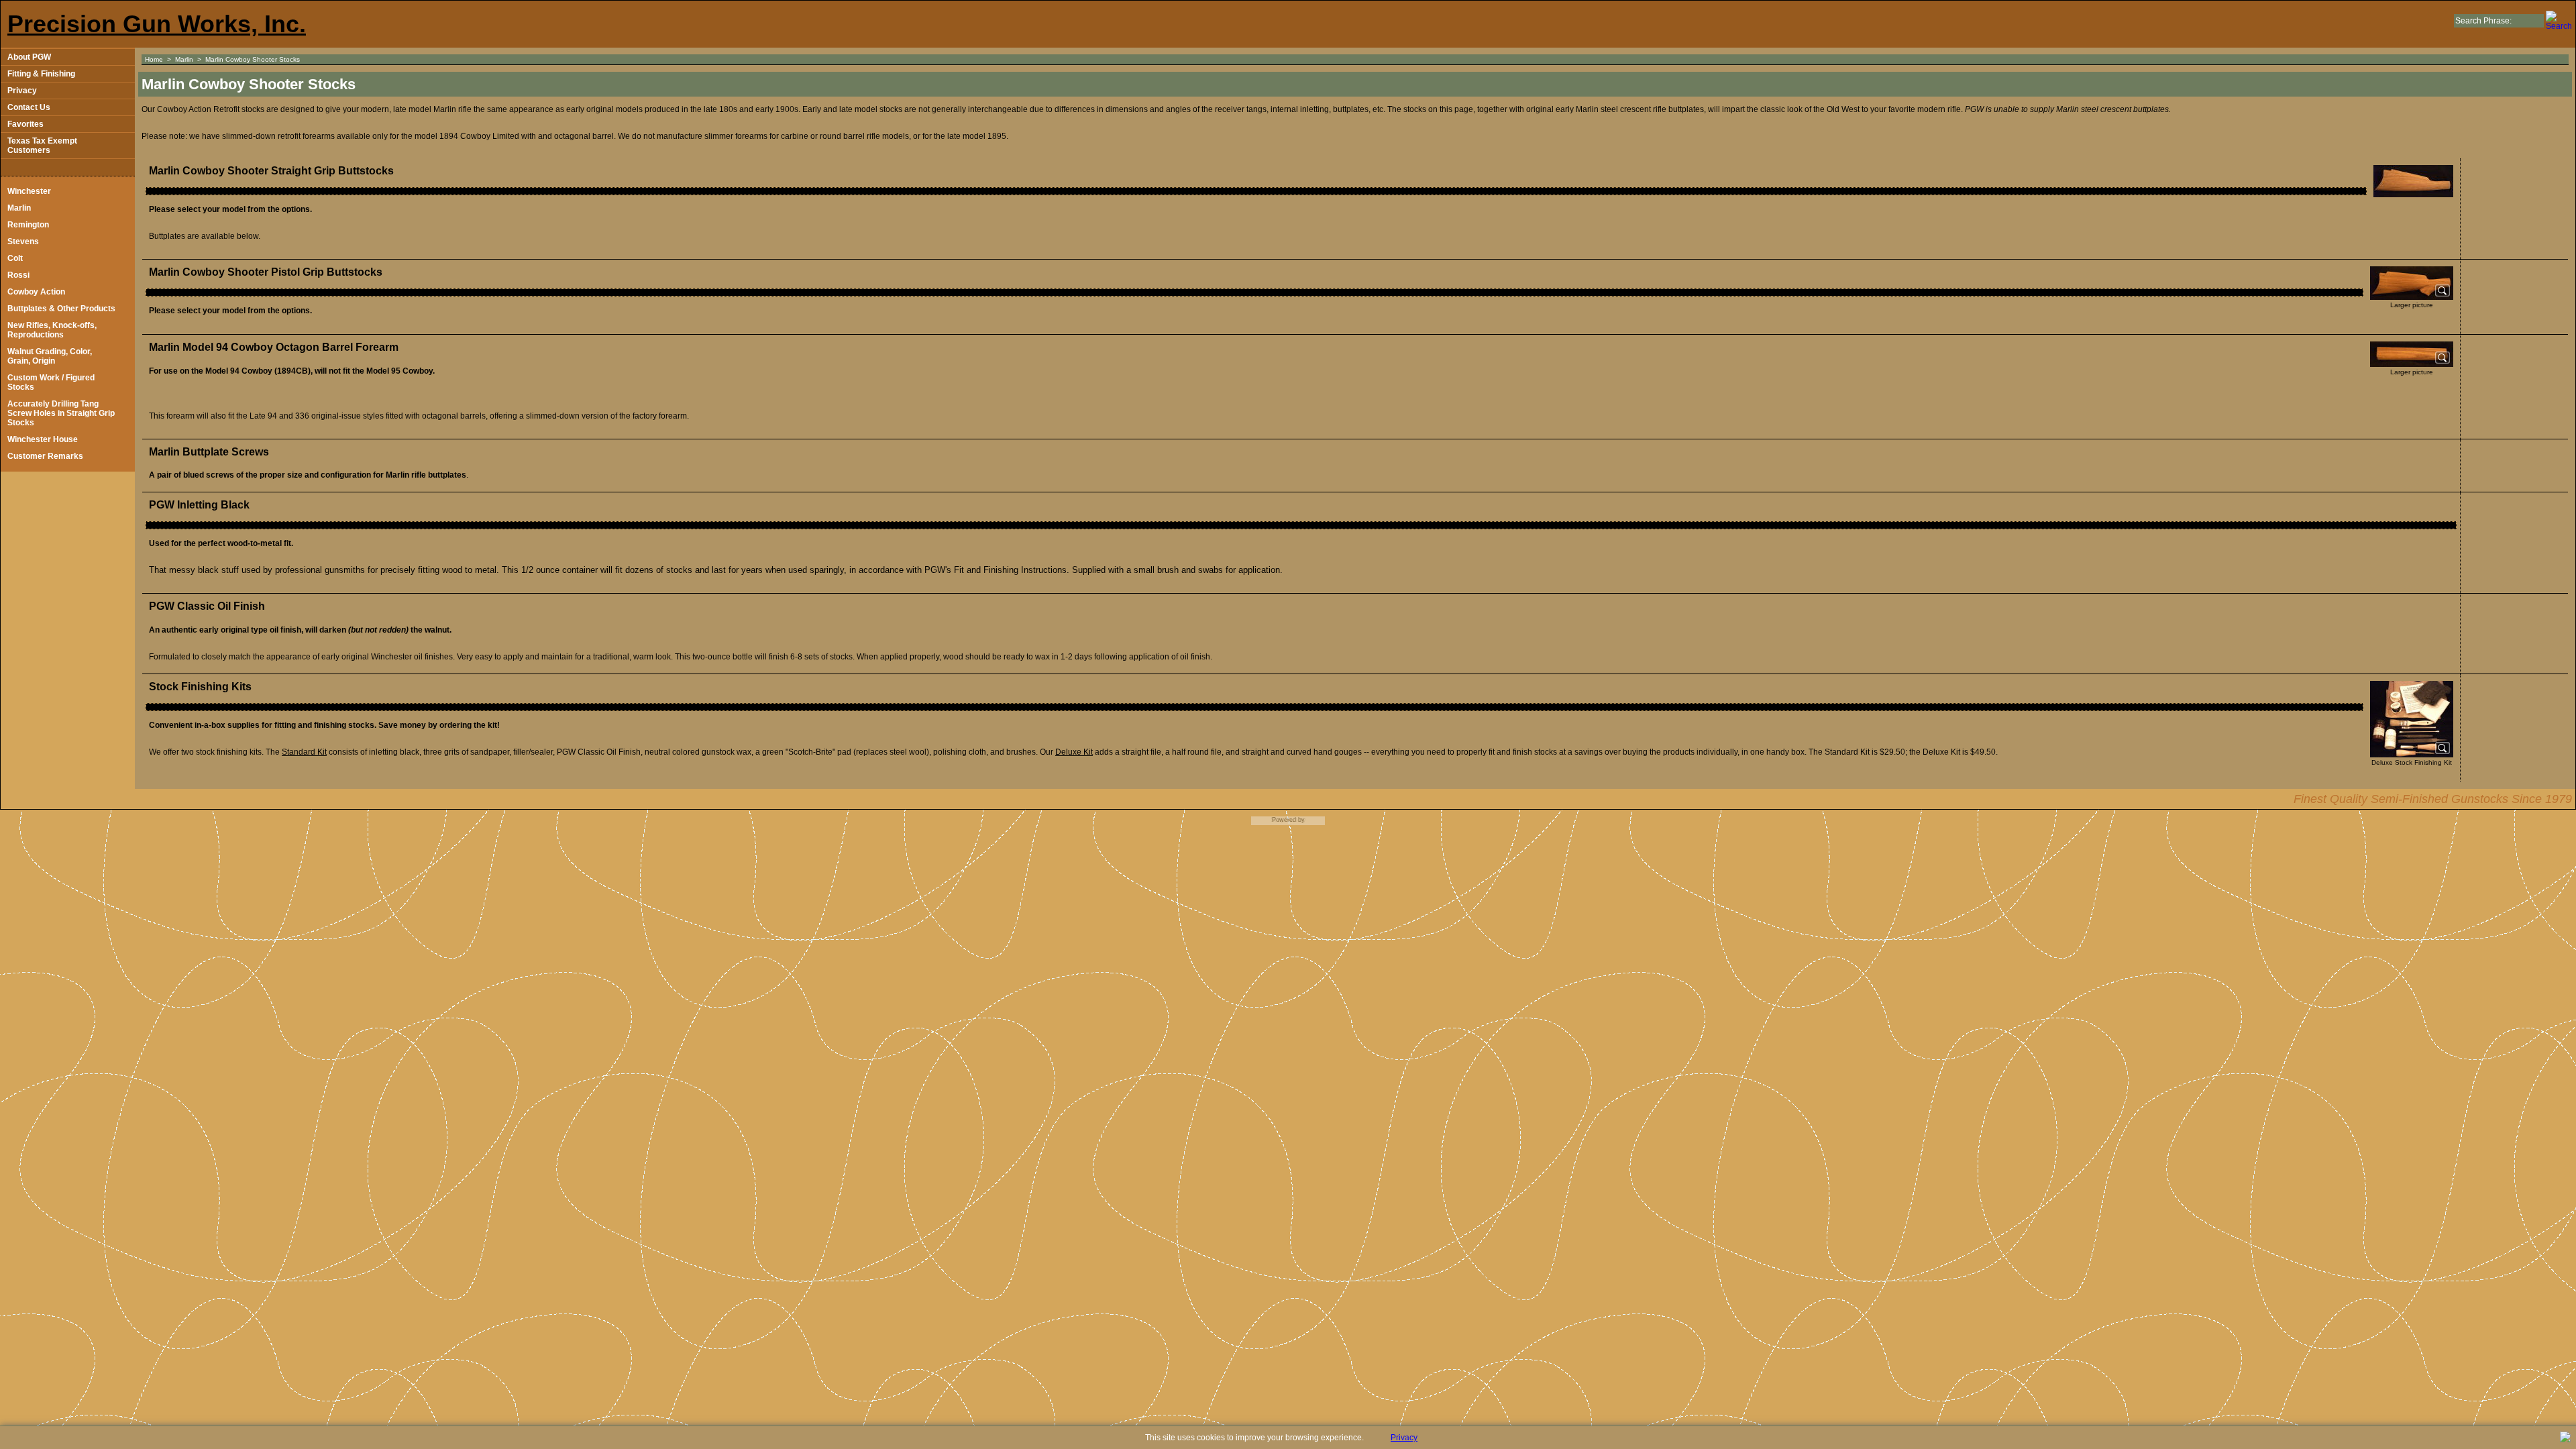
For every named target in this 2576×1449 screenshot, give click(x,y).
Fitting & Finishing (41, 74)
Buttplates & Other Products (61, 309)
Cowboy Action (36, 292)
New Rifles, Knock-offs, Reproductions (52, 330)
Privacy (22, 91)
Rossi (18, 275)
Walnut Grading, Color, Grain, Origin (50, 356)
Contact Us (29, 107)
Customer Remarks (45, 456)
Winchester (29, 191)
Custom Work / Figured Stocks (51, 382)
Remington (28, 225)
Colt (15, 258)
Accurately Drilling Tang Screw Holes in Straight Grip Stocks (61, 413)
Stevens (23, 241)
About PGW (29, 57)
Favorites (25, 124)
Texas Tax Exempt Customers (42, 146)
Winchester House (43, 439)
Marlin (19, 208)
